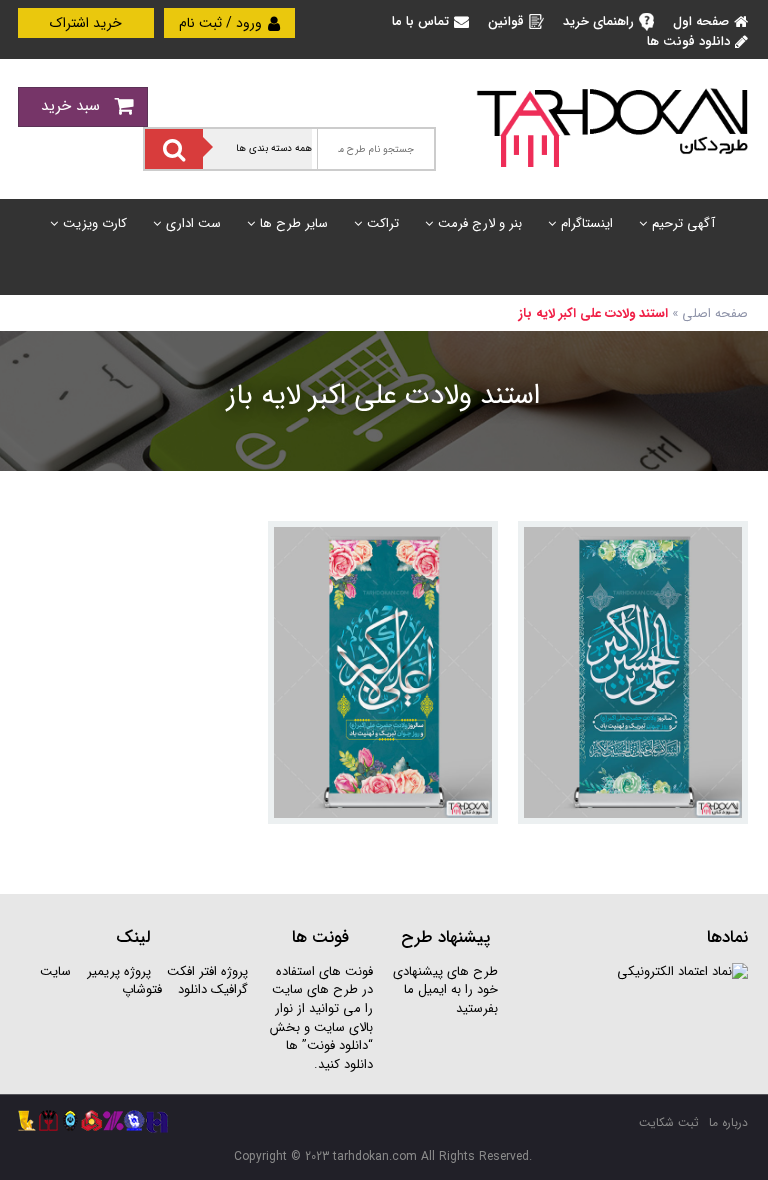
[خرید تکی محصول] (719, 549)
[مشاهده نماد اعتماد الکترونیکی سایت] (682, 971)
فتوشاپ (142, 989)
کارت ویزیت (95, 223)
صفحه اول (701, 21)
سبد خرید (73, 106)
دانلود (192, 989)
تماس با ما (420, 21)
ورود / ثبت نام (222, 23)
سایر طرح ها (294, 223)
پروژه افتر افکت (207, 971)
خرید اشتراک (86, 23)
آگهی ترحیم (683, 223)
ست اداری (193, 223)
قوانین (506, 21)
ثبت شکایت (669, 1122)
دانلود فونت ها (688, 41)
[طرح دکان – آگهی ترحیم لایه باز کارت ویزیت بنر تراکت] (612, 126)
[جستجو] (174, 149)
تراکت (383, 223)
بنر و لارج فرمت (480, 223)
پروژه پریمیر (117, 971)
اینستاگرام (587, 223)
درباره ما (728, 1122)
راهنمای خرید (598, 21)
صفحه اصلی (715, 313)
